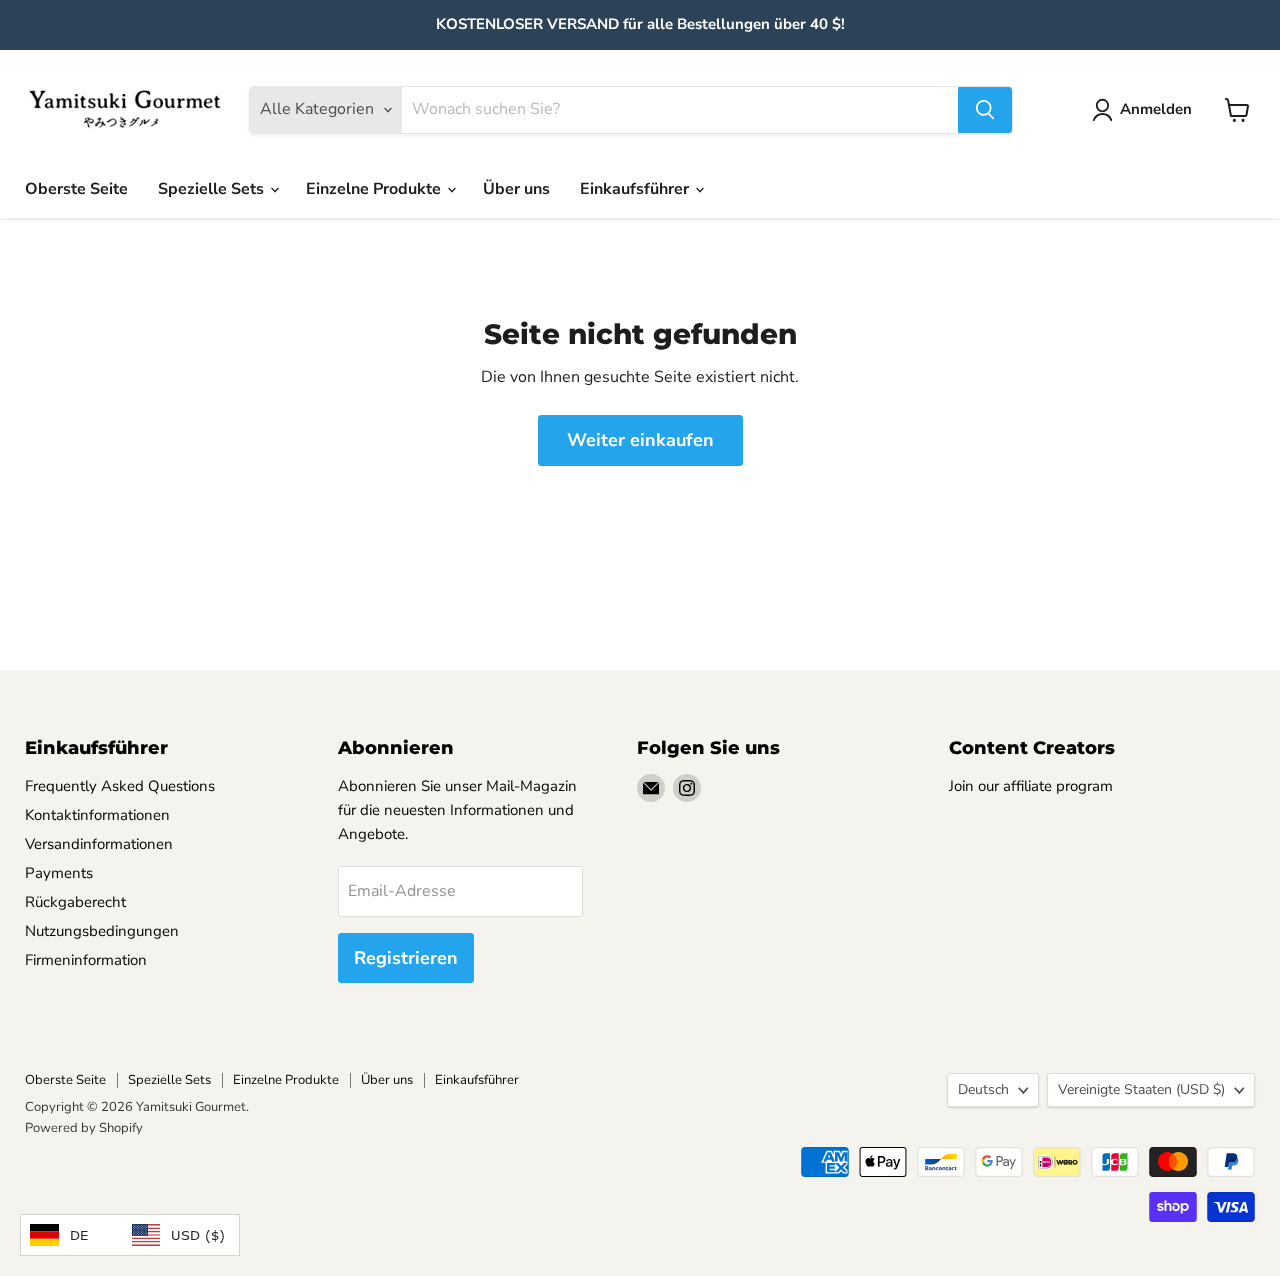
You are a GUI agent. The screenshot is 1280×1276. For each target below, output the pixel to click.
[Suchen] (985, 110)
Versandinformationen (99, 844)
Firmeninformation (86, 960)
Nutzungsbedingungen (102, 931)
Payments (59, 873)
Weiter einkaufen (640, 440)
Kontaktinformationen (97, 815)
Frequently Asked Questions (120, 786)
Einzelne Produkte (375, 189)
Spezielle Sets (213, 189)
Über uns (516, 189)
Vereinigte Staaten (1141, 1089)
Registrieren (406, 958)
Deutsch (983, 1089)
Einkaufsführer (636, 189)
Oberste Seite (76, 189)
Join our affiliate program (1031, 786)
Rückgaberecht (75, 902)
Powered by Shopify (84, 1128)
